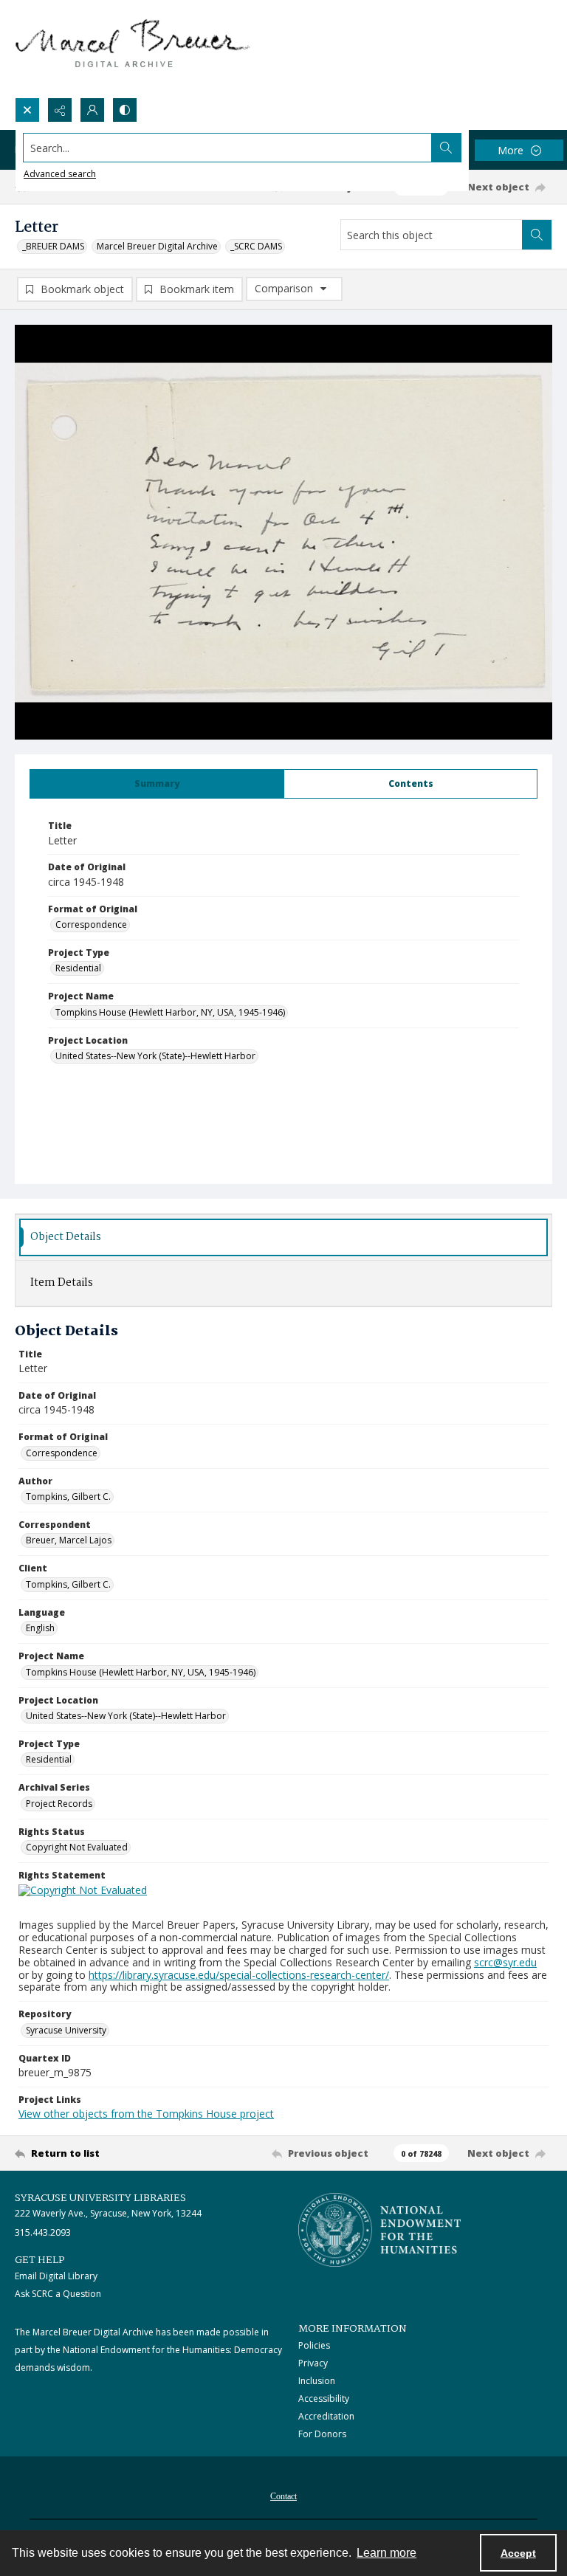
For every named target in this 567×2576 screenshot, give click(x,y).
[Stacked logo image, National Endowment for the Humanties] (379, 2230)
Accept (518, 2553)
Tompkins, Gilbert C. (68, 1497)
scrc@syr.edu (505, 1962)
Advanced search (60, 174)
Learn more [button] (386, 2553)
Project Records (59, 1804)
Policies (314, 2345)
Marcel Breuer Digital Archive (157, 246)
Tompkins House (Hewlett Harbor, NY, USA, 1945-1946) (170, 1012)
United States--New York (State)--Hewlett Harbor (155, 1056)
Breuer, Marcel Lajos (69, 1540)
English (40, 1628)
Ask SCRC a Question (58, 2294)
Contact (283, 2496)
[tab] (157, 784)
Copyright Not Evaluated (77, 1847)
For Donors (322, 2434)
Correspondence (91, 924)
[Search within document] (537, 235)
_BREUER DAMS (53, 246)
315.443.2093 (43, 2232)
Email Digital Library (56, 2276)
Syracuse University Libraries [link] (100, 2198)
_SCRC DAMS (256, 246)
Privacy (313, 2363)
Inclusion (317, 2381)
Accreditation (326, 2416)
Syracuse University (66, 2030)
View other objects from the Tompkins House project (146, 2114)
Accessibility (324, 2398)
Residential (78, 968)
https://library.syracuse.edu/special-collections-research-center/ (239, 1975)
